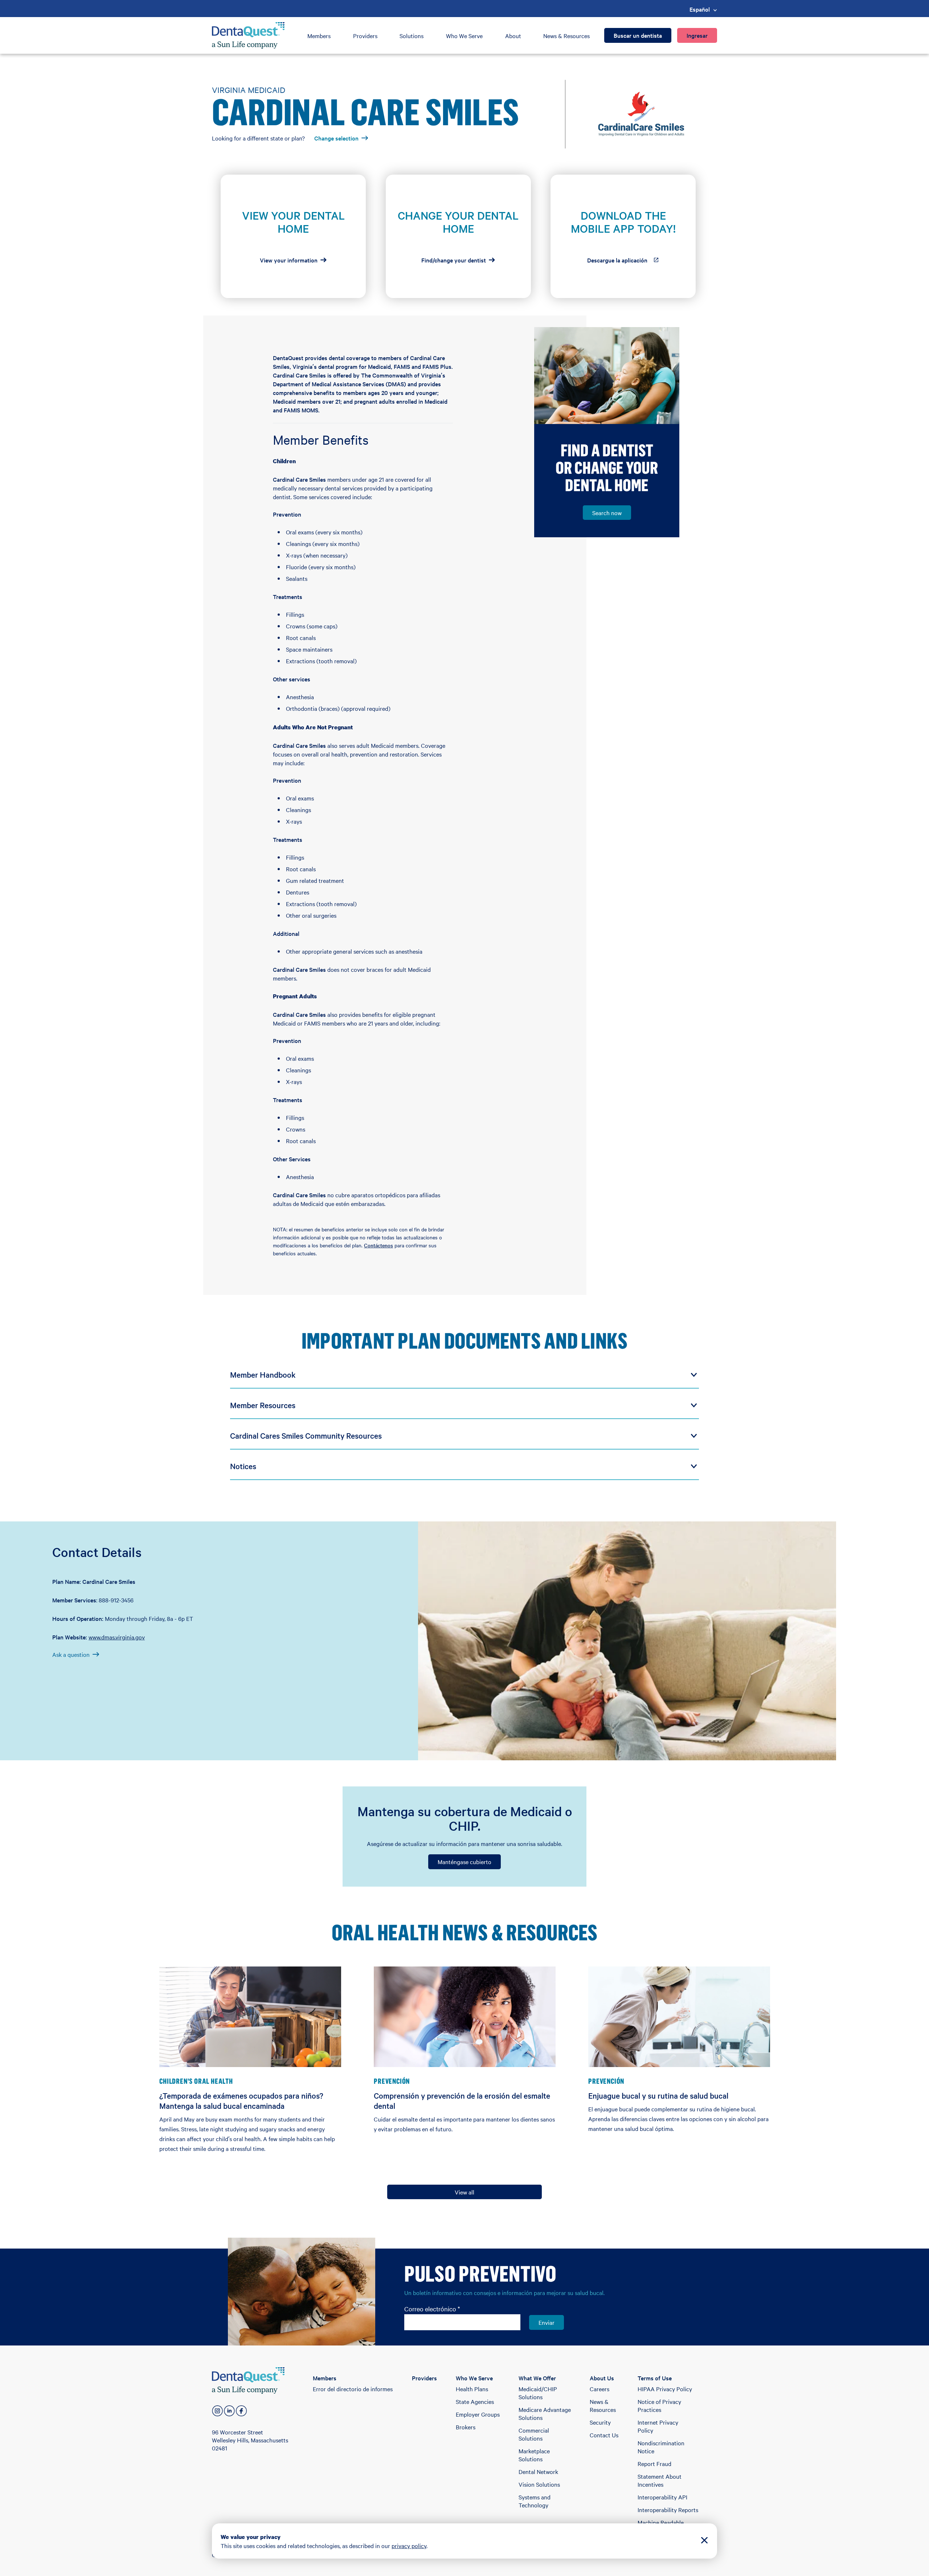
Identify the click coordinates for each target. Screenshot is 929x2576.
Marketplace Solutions (534, 2455)
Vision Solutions (539, 2484)
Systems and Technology (535, 2501)
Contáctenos (378, 1245)
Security (600, 2422)
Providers (365, 36)
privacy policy (409, 2546)
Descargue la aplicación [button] (628, 262)
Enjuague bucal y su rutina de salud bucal (658, 2095)
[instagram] (217, 2411)
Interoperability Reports (668, 2510)
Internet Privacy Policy (658, 2426)
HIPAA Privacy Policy (665, 2389)
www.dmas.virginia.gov (117, 1637)
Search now (607, 513)
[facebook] (241, 2411)
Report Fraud (654, 2463)
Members (319, 36)
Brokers (466, 2427)
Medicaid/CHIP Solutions (538, 2393)
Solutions (412, 36)
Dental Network (538, 2471)
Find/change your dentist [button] (454, 260)
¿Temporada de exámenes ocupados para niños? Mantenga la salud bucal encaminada (241, 2100)
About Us (602, 2378)
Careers (599, 2389)
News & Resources (566, 36)
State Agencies (475, 2401)
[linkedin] (229, 2411)
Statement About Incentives (660, 2480)
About (513, 36)
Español (700, 9)
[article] (293, 236)
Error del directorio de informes (353, 2389)
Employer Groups (478, 2414)
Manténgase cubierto (464, 1862)
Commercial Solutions (534, 2434)
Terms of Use (655, 2378)
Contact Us (604, 2435)
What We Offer (537, 2378)
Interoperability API (662, 2497)
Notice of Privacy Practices (659, 2405)
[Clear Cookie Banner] (704, 2541)
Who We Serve (464, 36)
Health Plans (472, 2389)
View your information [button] (289, 260)
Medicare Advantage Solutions (545, 2413)
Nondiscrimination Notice (661, 2447)
